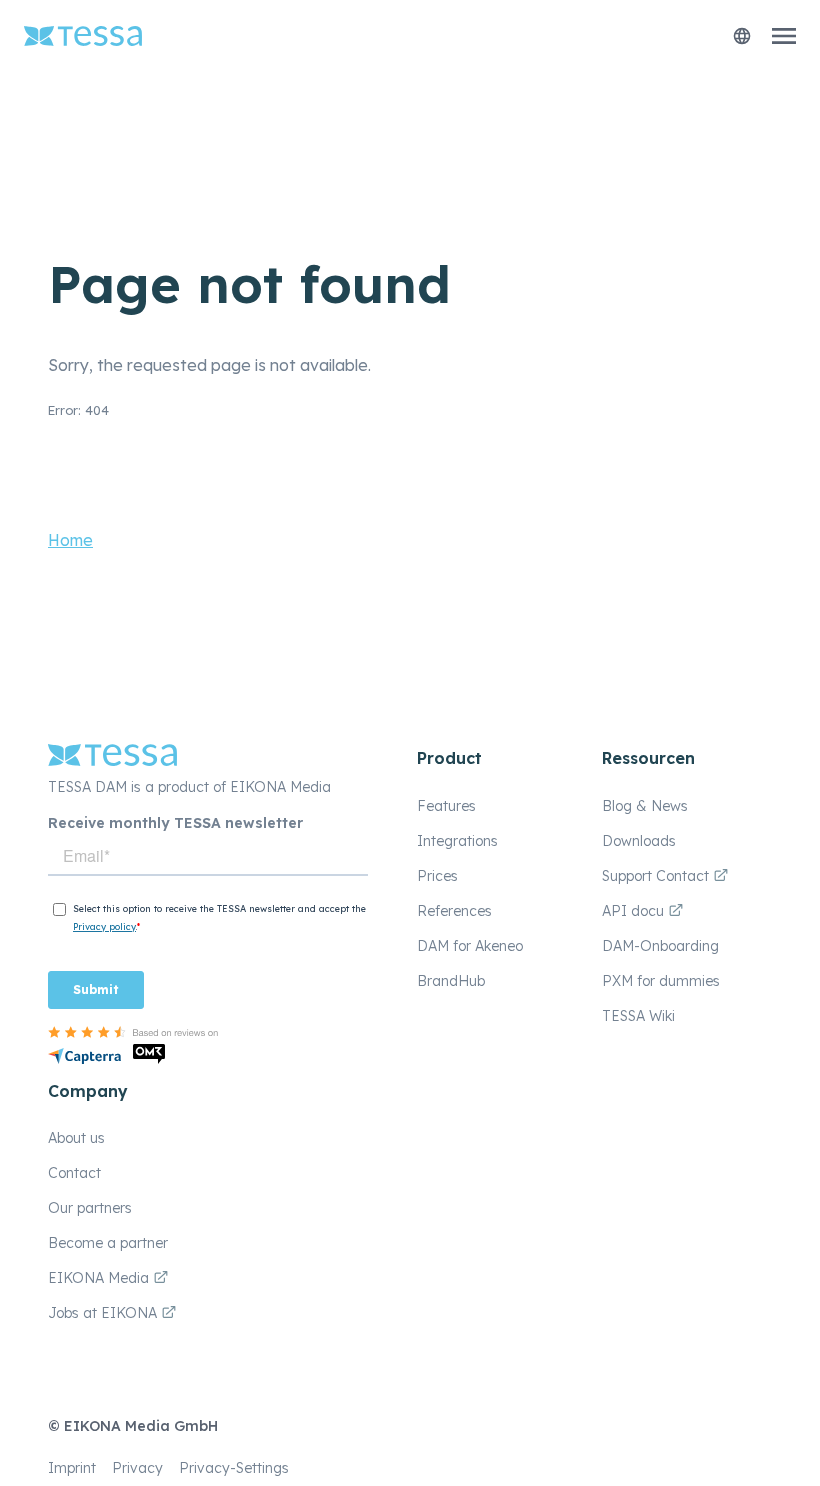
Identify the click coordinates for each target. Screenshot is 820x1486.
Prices (437, 876)
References (454, 911)
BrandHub (451, 981)
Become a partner (108, 1243)
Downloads (639, 841)
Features (446, 806)
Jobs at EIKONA (104, 1313)
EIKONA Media (98, 1278)
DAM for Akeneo (470, 946)
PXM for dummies (661, 981)
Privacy (137, 1468)
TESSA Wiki (638, 1016)
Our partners (90, 1208)
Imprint (72, 1468)
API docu (635, 911)
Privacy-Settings (234, 1468)
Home (70, 540)
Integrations (457, 841)
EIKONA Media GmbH (141, 1426)
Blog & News (645, 806)
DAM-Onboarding (660, 946)
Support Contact (657, 876)
